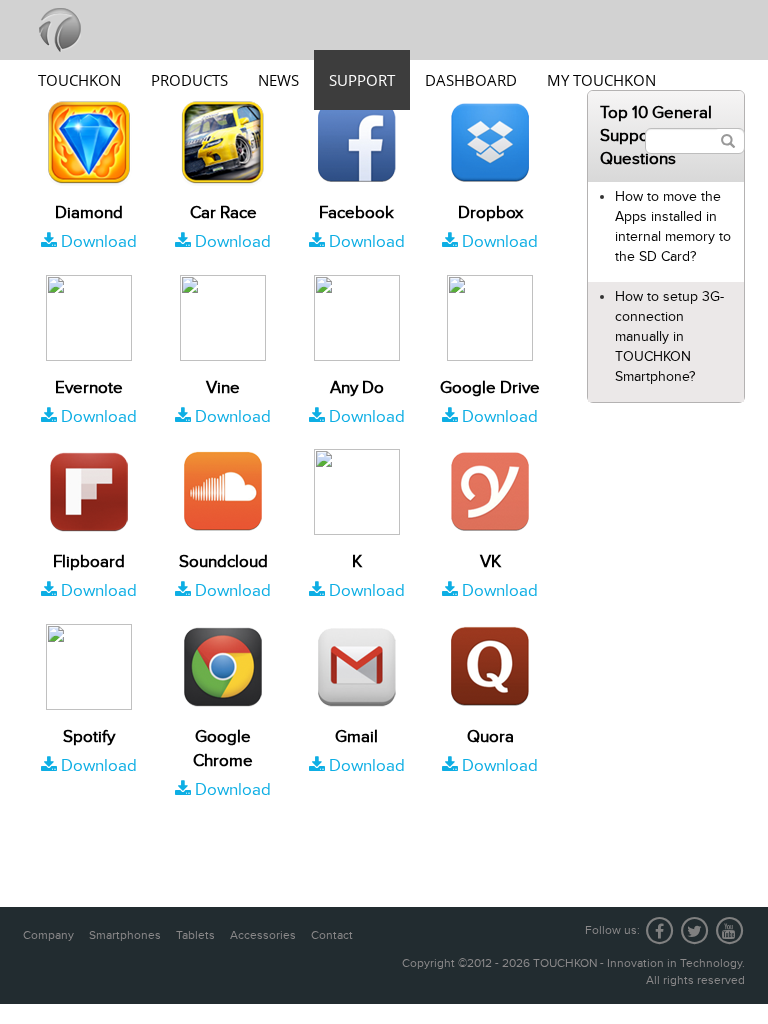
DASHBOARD (471, 80)
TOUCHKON (79, 80)
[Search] (728, 141)
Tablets (195, 935)
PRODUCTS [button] (189, 80)
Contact (332, 935)
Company (48, 935)
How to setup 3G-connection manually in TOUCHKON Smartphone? (669, 336)
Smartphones (125, 935)
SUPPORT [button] (362, 80)
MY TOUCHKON (601, 80)
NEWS (278, 80)
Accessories (263, 935)
